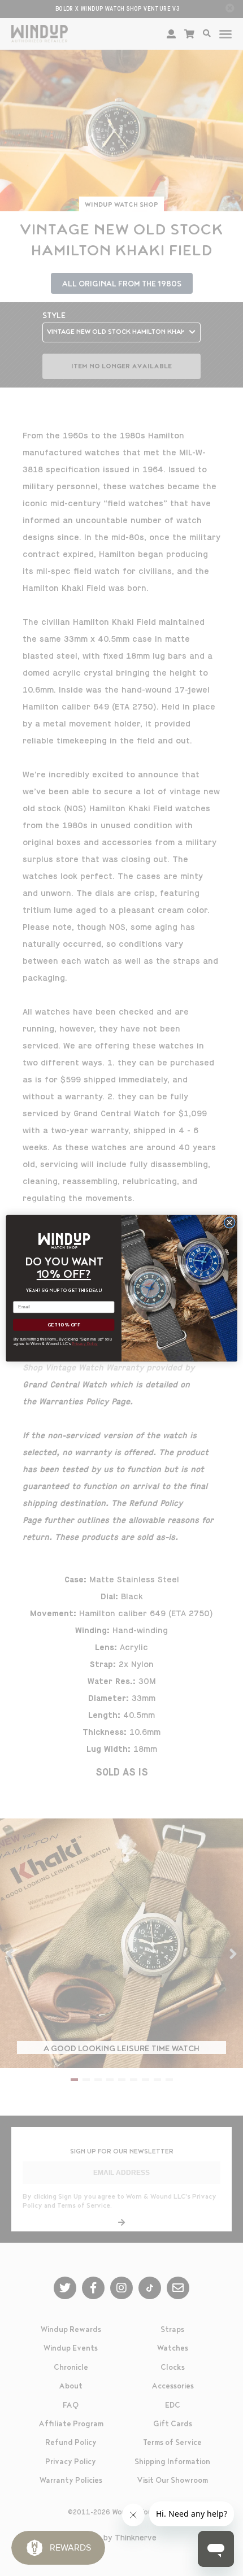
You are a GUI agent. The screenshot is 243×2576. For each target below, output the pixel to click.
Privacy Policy (85, 1343)
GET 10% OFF (64, 1325)
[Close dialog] (229, 1222)
